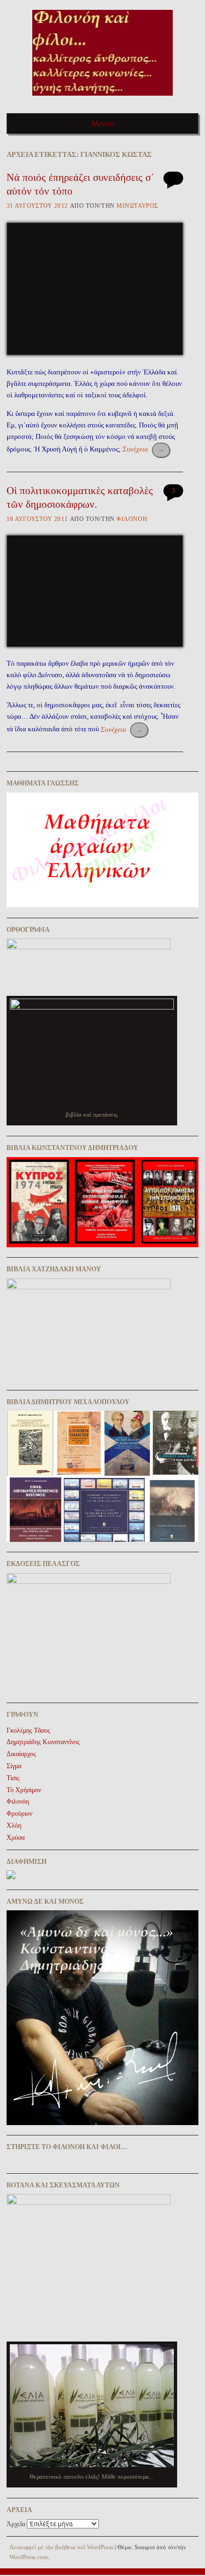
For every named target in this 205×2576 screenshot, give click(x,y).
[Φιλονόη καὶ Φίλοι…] (102, 99)
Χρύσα (16, 1838)
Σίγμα (14, 1766)
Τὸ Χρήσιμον (24, 1790)
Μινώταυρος (137, 206)
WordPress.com (29, 2557)
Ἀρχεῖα (16, 2524)
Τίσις (13, 1778)
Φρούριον (19, 1814)
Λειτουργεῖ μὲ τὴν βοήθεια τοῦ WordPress (61, 2547)
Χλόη (14, 1826)
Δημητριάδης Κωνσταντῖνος (43, 1742)
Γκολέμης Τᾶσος (28, 1730)
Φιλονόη (132, 519)
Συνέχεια (143, 449)
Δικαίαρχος (21, 1754)
